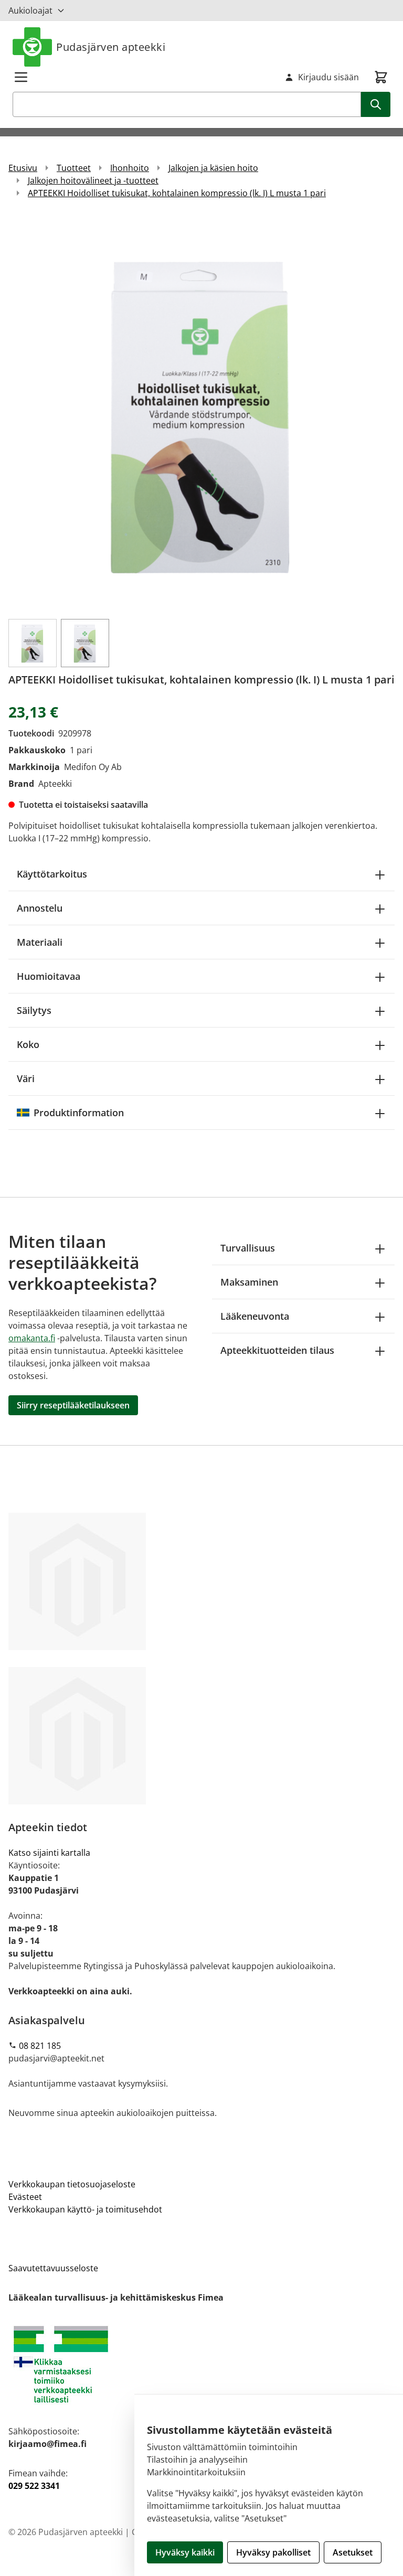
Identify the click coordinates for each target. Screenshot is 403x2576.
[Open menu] (21, 77)
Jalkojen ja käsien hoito (213, 168)
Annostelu (40, 908)
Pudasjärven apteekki (111, 47)
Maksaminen (249, 1282)
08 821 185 (40, 2046)
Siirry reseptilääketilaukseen (73, 1405)
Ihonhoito (130, 168)
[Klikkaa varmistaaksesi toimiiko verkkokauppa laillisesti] (201, 2364)
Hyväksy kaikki (185, 2552)
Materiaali (40, 942)
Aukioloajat (30, 10)
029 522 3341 (34, 2486)
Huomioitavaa (49, 976)
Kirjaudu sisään (328, 77)
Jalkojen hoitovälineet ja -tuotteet (93, 180)
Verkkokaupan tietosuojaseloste (72, 2184)
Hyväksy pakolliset (273, 2552)
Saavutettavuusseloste (53, 2268)
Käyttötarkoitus (52, 874)
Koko (28, 1044)
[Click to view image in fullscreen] (201, 413)
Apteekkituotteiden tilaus (277, 1350)
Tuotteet (74, 168)
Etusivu (23, 168)
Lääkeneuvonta (255, 1316)
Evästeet (25, 2197)
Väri (26, 1078)
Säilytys (34, 1010)
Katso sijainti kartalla (49, 1853)
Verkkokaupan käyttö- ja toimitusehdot (85, 2209)
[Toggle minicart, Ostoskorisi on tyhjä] (381, 77)
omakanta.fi (32, 1338)
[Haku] (376, 104)
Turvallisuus (248, 1248)
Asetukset (353, 2552)
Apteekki (55, 784)
